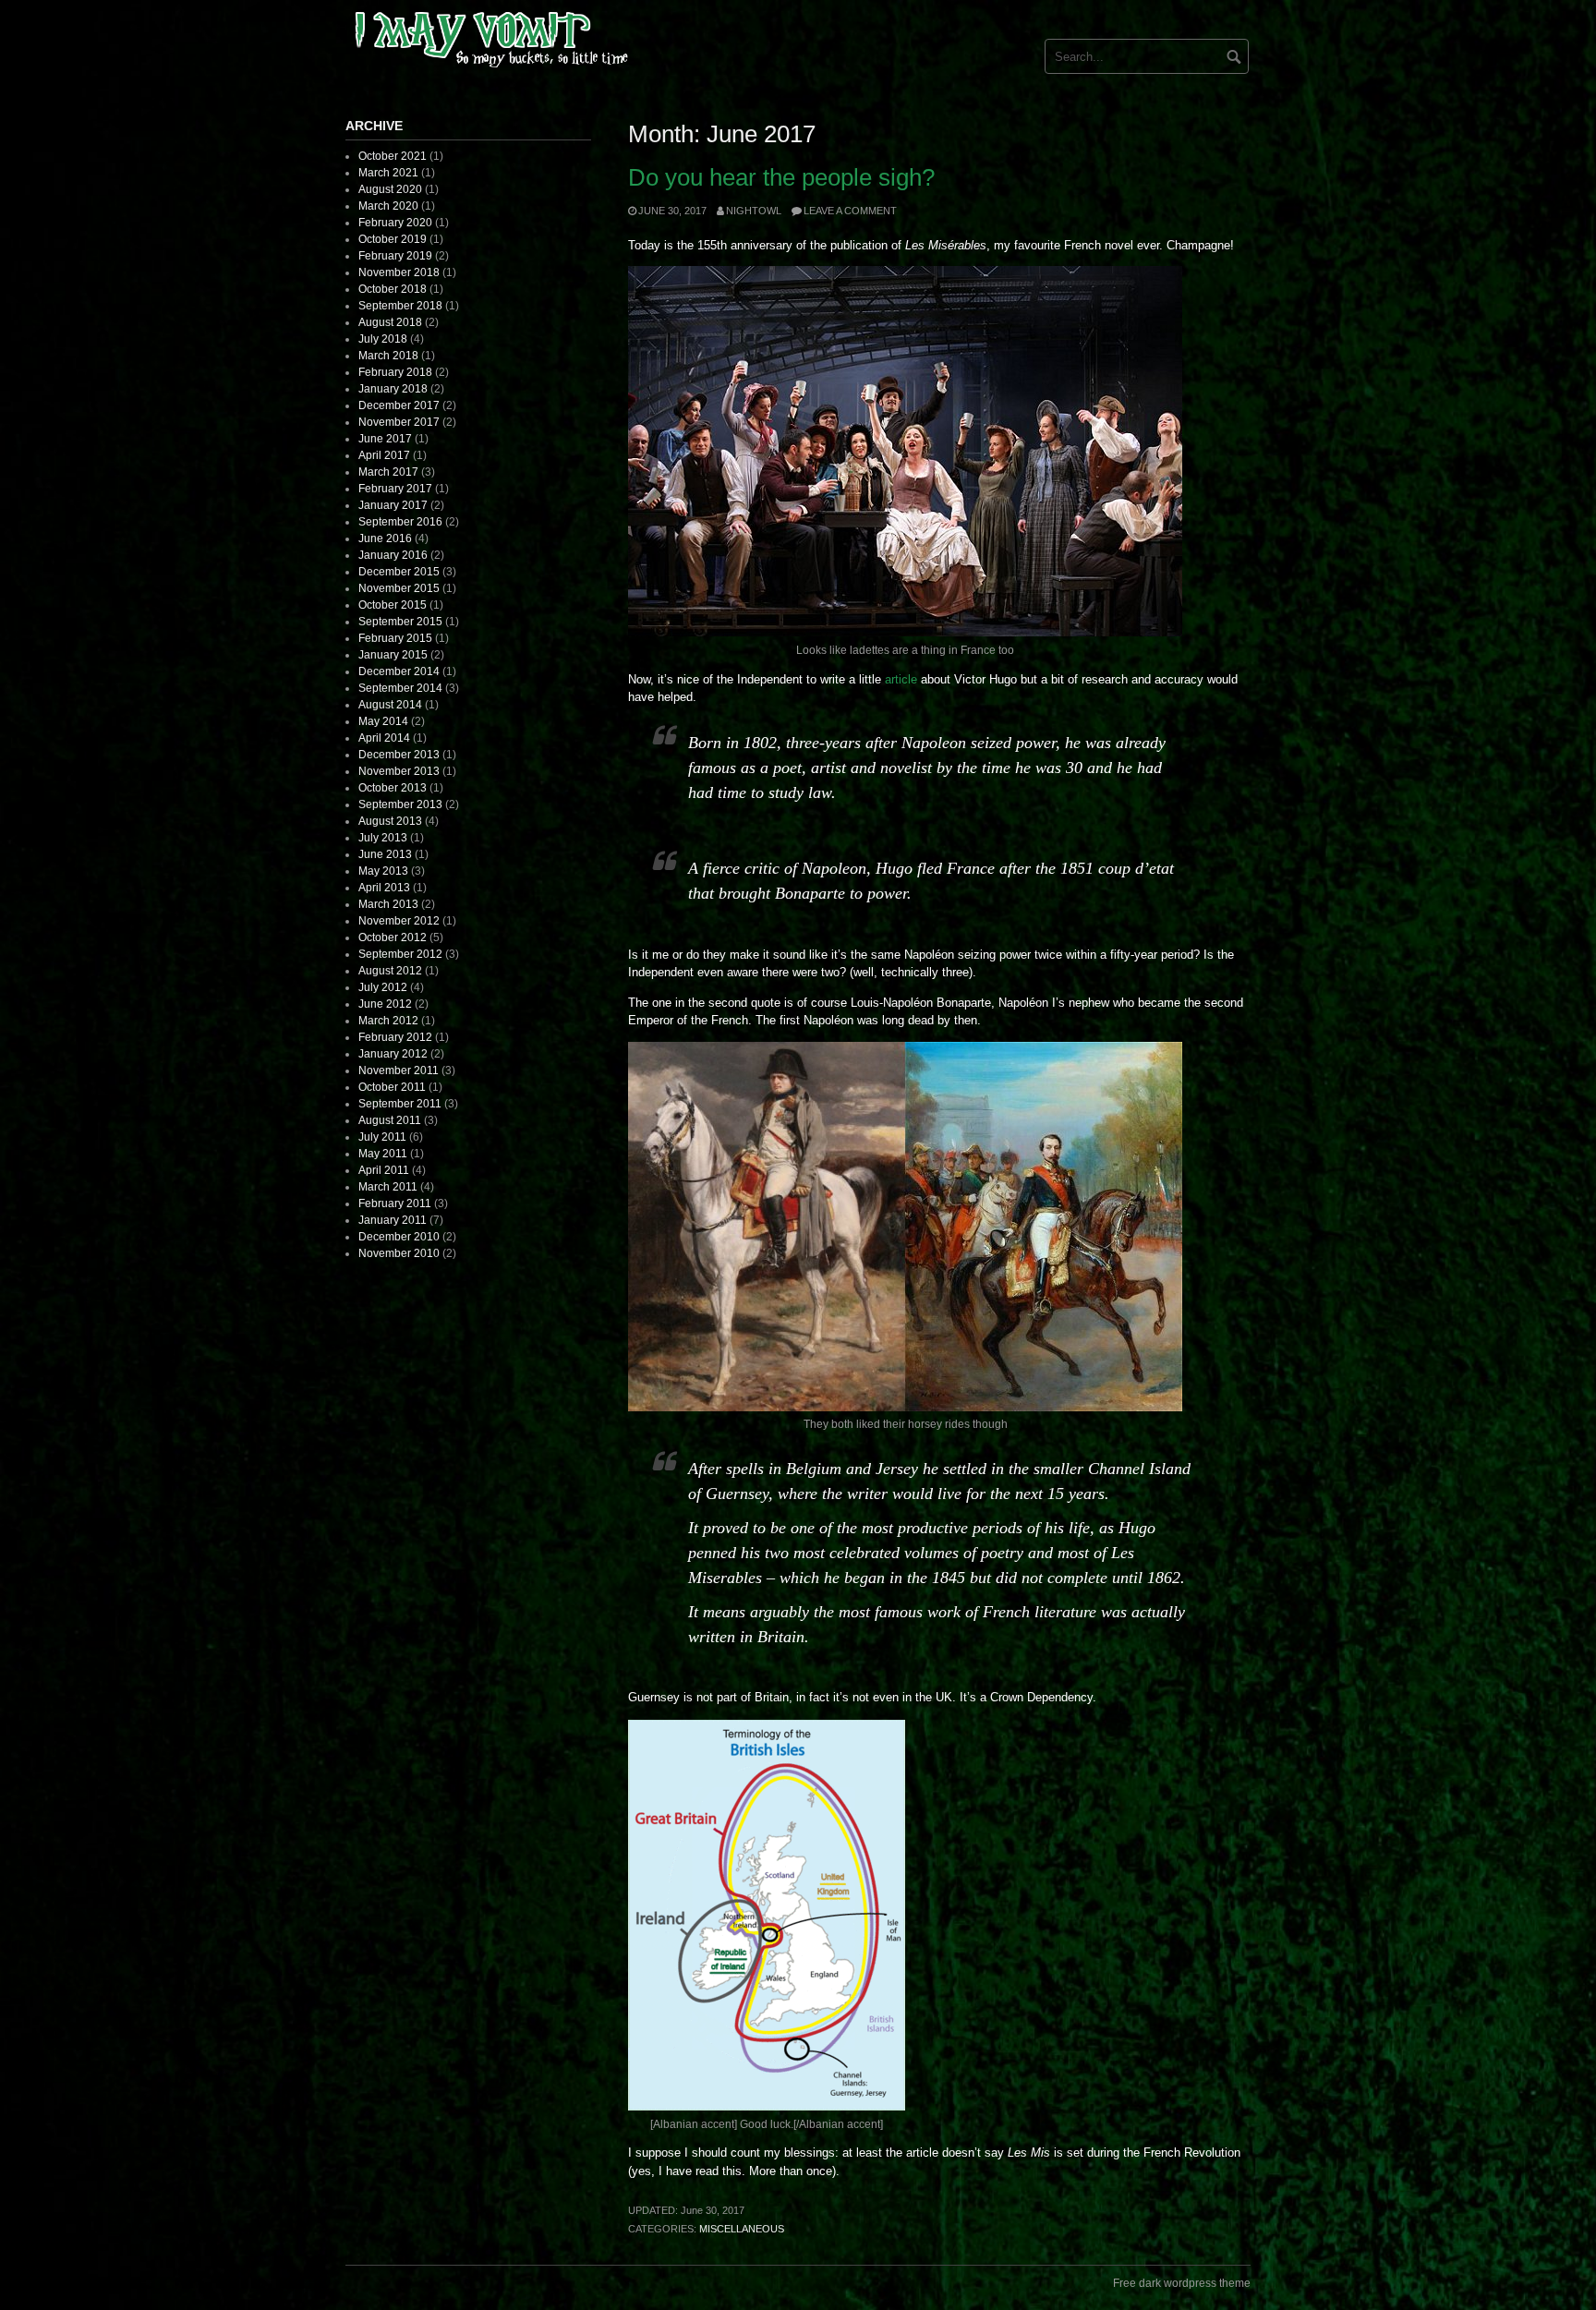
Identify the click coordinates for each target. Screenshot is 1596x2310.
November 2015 (399, 588)
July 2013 (383, 838)
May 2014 (383, 721)
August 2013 (390, 821)
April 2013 (384, 888)
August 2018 (390, 322)
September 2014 (400, 688)
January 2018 (393, 389)
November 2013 (399, 771)
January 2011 (393, 1220)
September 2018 (400, 306)
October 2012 (393, 937)
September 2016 (400, 522)
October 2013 (393, 788)
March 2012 (388, 1021)
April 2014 (384, 738)
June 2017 (385, 439)
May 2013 (383, 871)
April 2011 (384, 1170)
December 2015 (399, 572)
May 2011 (383, 1154)
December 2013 (399, 755)
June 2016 (385, 538)
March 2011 (388, 1187)
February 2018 (395, 372)
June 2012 (385, 1004)
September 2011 (400, 1104)
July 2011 (382, 1137)
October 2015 (393, 605)
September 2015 (400, 622)
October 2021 (393, 156)
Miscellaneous (742, 2229)
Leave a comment (850, 211)
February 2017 (395, 489)
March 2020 (388, 206)
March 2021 (388, 173)
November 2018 (399, 272)
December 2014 (399, 671)
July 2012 (383, 987)
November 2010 (399, 1253)
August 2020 (390, 189)
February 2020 (395, 223)
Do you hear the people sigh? (781, 177)
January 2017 (393, 505)
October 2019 (393, 239)
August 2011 (390, 1120)
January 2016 (393, 555)
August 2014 (390, 705)
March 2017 (388, 472)
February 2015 (395, 638)
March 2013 (388, 904)
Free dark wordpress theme (1182, 2283)
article (901, 679)
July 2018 (383, 339)
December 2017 (399, 405)
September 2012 (400, 954)
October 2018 (393, 289)
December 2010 (399, 1237)
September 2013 (400, 804)
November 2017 (399, 422)
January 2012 (393, 1054)
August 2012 (390, 971)
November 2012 (399, 921)
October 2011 (392, 1087)
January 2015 (393, 655)
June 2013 (385, 854)
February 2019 (395, 256)
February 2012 (395, 1037)
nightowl (754, 211)
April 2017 (384, 455)
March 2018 (388, 356)
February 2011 (395, 1203)
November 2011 (399, 1070)
